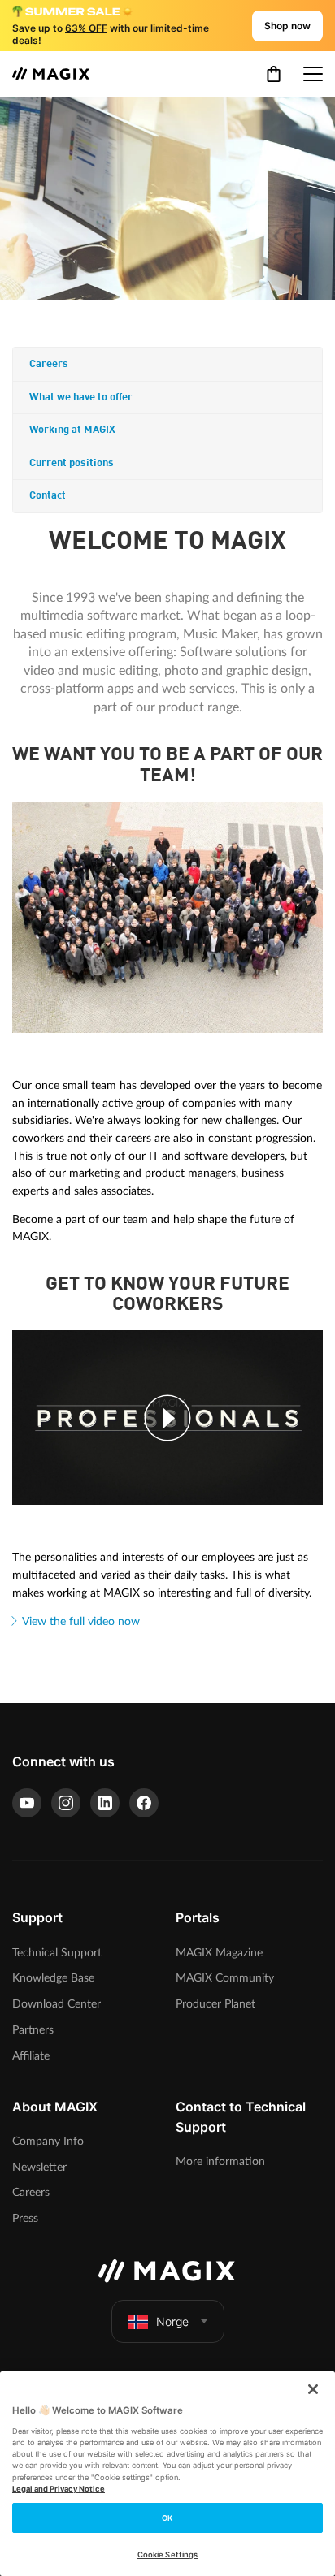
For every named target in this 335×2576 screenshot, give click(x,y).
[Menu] (313, 74)
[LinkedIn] (105, 1803)
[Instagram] (66, 1803)
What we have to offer (81, 398)
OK (167, 2518)
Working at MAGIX (72, 430)
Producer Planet (215, 2004)
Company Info (48, 2141)
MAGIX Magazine (219, 1953)
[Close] (313, 2389)
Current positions (72, 463)
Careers (49, 364)
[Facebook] (144, 1803)
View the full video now (81, 1621)
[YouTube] (27, 1803)
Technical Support (57, 1953)
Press (25, 2218)
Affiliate (31, 2056)
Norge (172, 2321)
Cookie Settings (167, 2554)
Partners (33, 2030)
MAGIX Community (225, 1978)
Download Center (57, 2004)
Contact (48, 496)
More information (220, 2161)
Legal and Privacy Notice (59, 2489)
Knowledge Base (53, 1978)
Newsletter (39, 2167)
